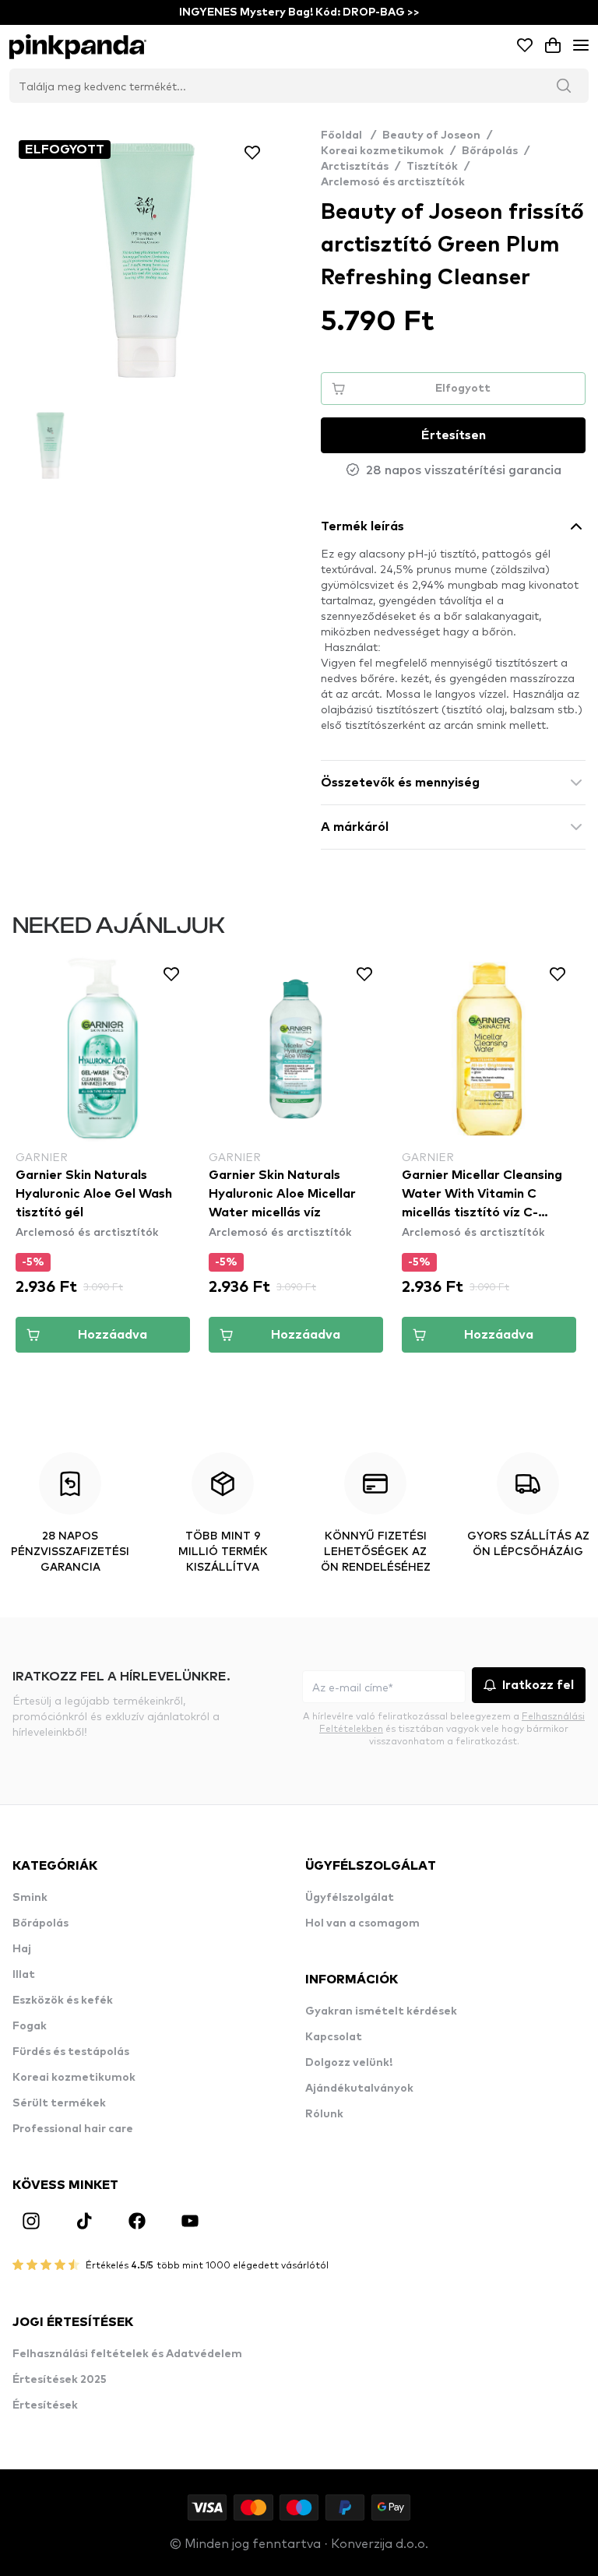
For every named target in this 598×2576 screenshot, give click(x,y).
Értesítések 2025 (60, 2380)
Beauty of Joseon (431, 135)
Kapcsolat (334, 2037)
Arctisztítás (355, 167)
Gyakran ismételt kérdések (381, 2011)
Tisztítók (432, 167)
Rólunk (324, 2114)
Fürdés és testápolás (71, 2052)
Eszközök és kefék (63, 2001)
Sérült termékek (59, 2103)
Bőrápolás (490, 151)
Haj (22, 1949)
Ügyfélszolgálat (350, 1898)
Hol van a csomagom (362, 1923)
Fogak (30, 2026)
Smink (30, 1898)
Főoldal (348, 135)
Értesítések (45, 2405)
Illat (24, 1975)
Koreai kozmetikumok (382, 151)
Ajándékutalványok (359, 2089)
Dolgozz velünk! (349, 2063)
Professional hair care (73, 2129)
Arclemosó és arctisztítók (393, 182)
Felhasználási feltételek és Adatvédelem (127, 2354)
